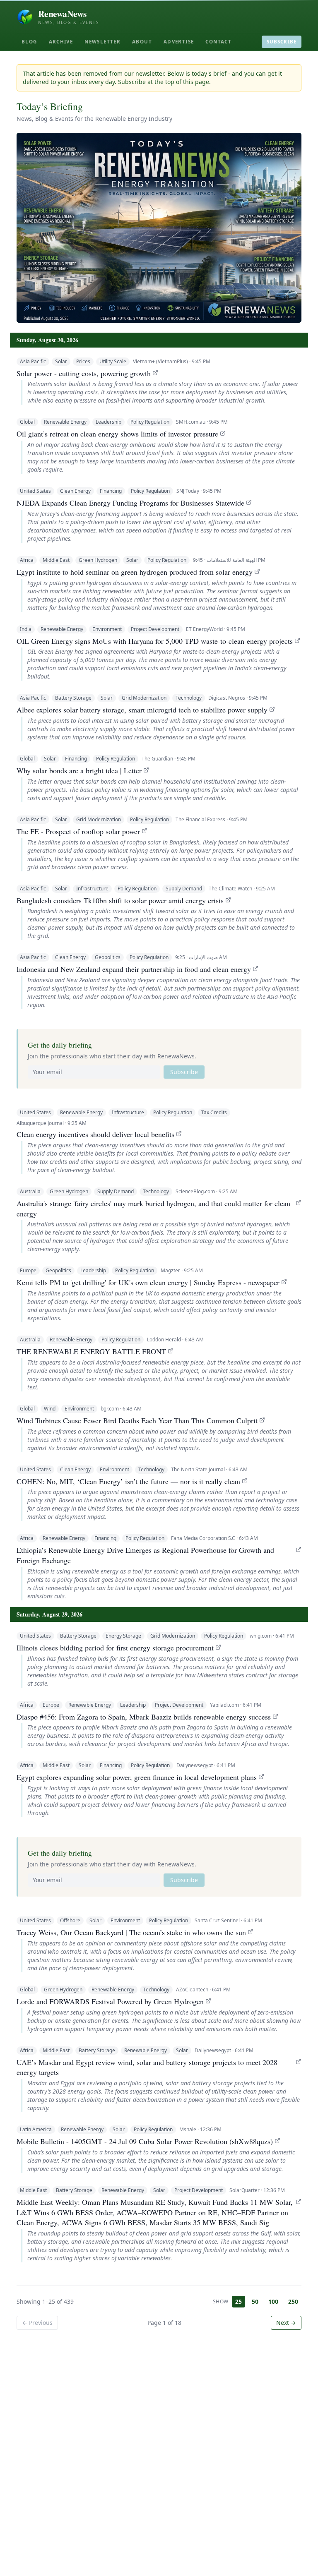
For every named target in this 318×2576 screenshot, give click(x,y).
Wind (50, 1409)
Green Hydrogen (98, 560)
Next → (286, 2323)
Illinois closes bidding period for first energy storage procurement (115, 1648)
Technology (189, 698)
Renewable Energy (65, 422)
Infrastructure (92, 889)
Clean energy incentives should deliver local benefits (95, 1134)
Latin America (36, 2129)
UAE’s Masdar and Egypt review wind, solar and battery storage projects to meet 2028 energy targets (147, 2067)
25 (238, 2301)
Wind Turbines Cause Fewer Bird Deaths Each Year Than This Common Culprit (137, 1420)
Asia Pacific (33, 361)
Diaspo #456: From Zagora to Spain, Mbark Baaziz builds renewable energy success (144, 1717)
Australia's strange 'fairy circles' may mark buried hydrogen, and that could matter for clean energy (153, 1208)
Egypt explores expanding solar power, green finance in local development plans (137, 1777)
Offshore (70, 1920)
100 (273, 2301)
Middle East (56, 560)
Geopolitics (108, 957)
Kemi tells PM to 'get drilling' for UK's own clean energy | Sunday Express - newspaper (148, 1282)
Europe (28, 1270)
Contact (218, 42)
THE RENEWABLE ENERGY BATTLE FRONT (91, 1351)
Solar (61, 361)
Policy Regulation (150, 422)
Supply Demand (184, 889)
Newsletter (102, 42)
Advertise (179, 42)
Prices (83, 361)
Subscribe (282, 42)
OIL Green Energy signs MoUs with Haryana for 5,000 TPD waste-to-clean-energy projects (155, 641)
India (26, 629)
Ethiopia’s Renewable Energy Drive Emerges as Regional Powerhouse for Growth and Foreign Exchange (145, 1555)
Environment (107, 629)
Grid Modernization (144, 698)
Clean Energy (75, 491)
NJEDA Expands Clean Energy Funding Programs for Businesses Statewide (130, 503)
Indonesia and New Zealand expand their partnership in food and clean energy (134, 969)
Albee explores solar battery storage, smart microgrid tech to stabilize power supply (142, 710)
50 (255, 2301)
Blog (29, 42)
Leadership (108, 422)
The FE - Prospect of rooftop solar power (78, 831)
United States (35, 491)
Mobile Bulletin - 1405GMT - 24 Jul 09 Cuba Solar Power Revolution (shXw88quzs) (145, 2141)
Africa (27, 560)
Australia (30, 1191)
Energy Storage (123, 1636)
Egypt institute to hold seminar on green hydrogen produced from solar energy (135, 572)
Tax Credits (214, 1112)
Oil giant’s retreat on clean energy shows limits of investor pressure (117, 434)
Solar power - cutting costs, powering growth (84, 373)
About (142, 42)
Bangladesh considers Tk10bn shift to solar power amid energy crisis (120, 900)
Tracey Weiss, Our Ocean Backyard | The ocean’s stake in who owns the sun (131, 1932)
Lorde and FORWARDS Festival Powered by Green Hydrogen (110, 2001)
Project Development (155, 629)
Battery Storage (73, 698)
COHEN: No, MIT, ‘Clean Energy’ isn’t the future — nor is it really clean (128, 1481)
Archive (61, 42)
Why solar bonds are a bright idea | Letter (79, 770)
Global (27, 422)
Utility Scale (113, 361)
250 (293, 2301)
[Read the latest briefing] (159, 228)
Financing (111, 491)
